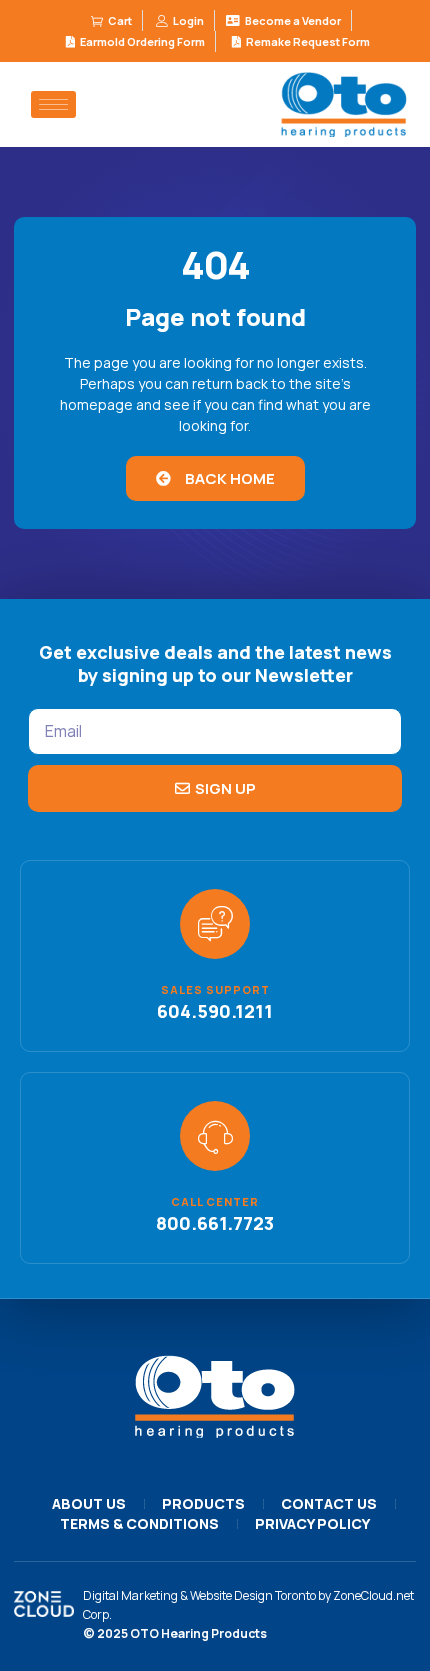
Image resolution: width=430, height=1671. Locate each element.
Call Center (215, 1201)
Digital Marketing (130, 1595)
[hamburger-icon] (53, 104)
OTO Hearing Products (198, 1633)
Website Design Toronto (253, 1595)
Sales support (215, 989)
